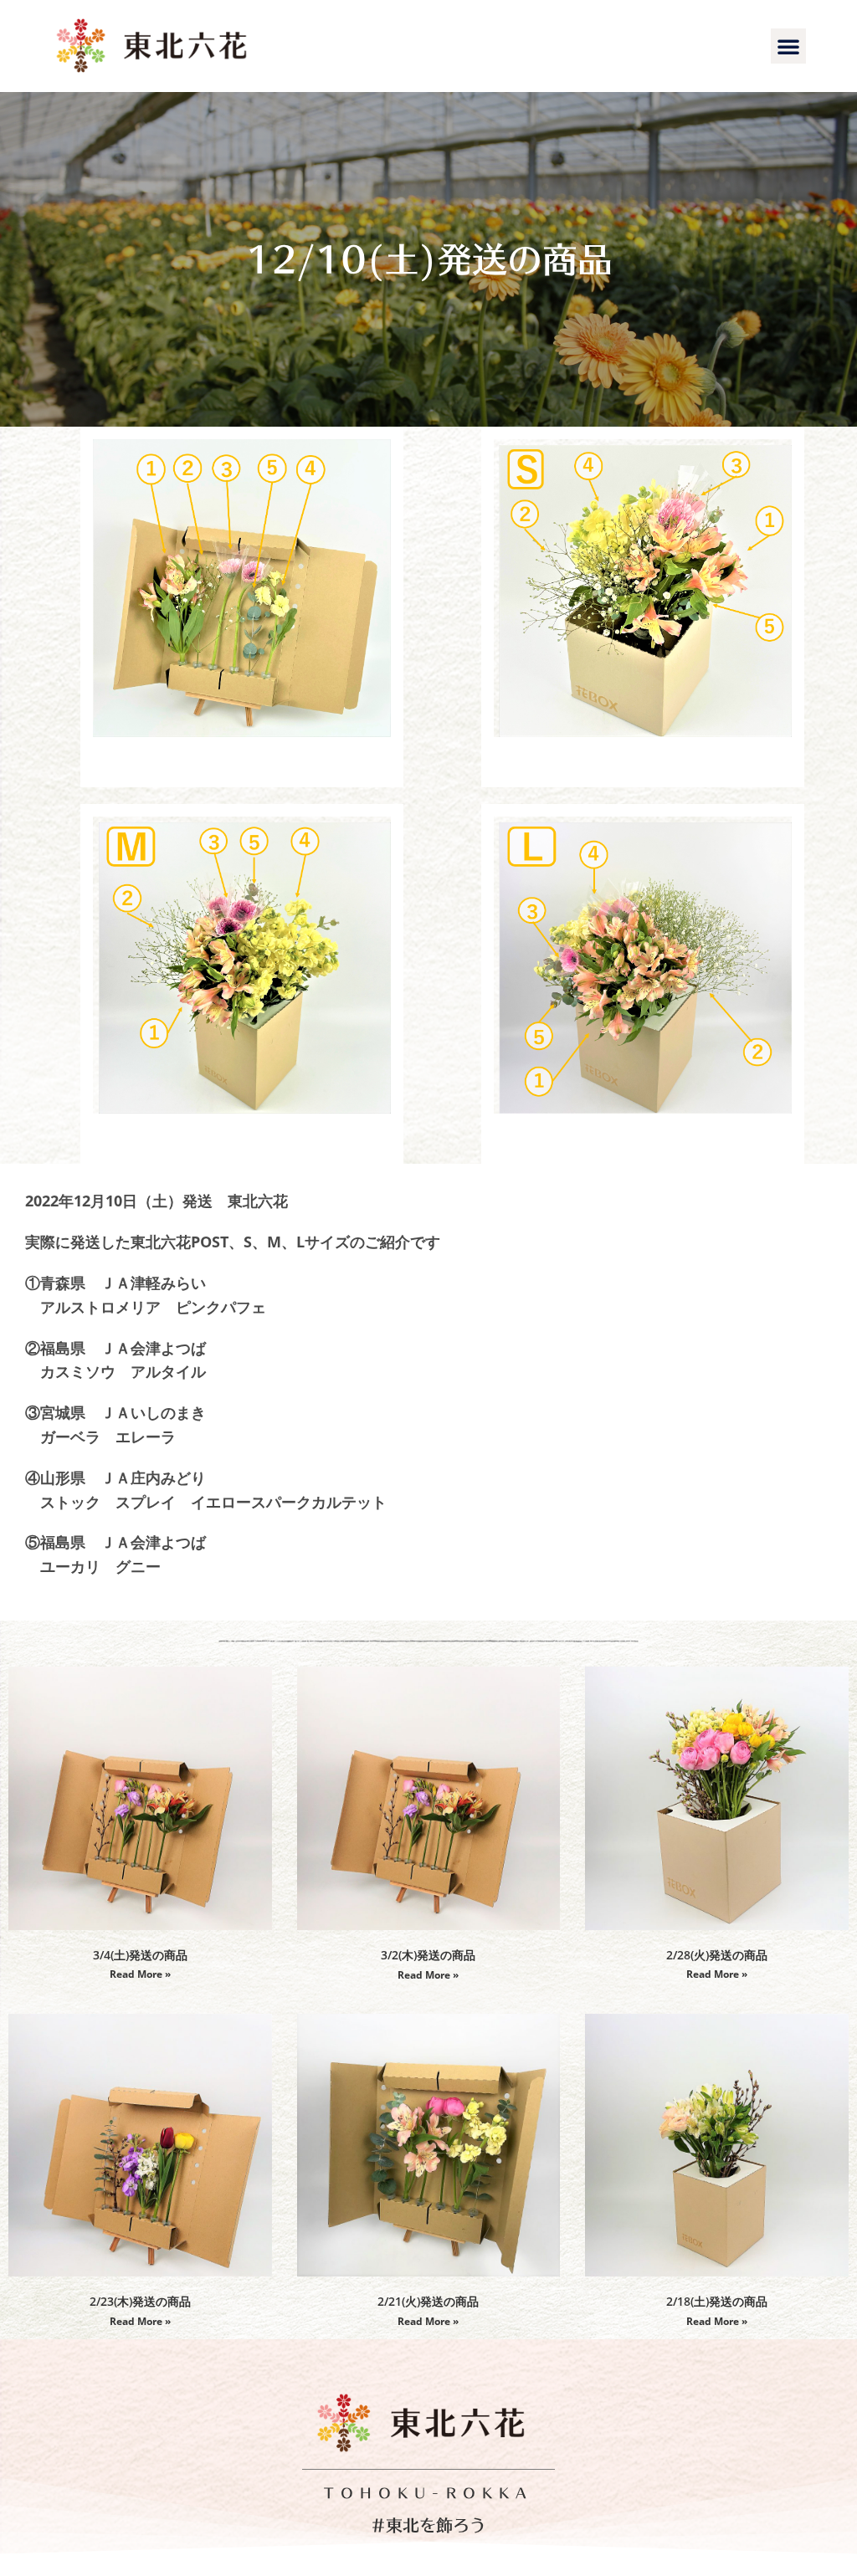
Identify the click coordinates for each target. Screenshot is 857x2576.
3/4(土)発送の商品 (140, 1955)
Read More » (140, 1974)
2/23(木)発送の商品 (140, 2301)
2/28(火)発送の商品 (717, 1955)
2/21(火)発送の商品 (428, 2301)
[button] (788, 46)
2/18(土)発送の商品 (717, 2301)
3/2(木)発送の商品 (428, 1955)
